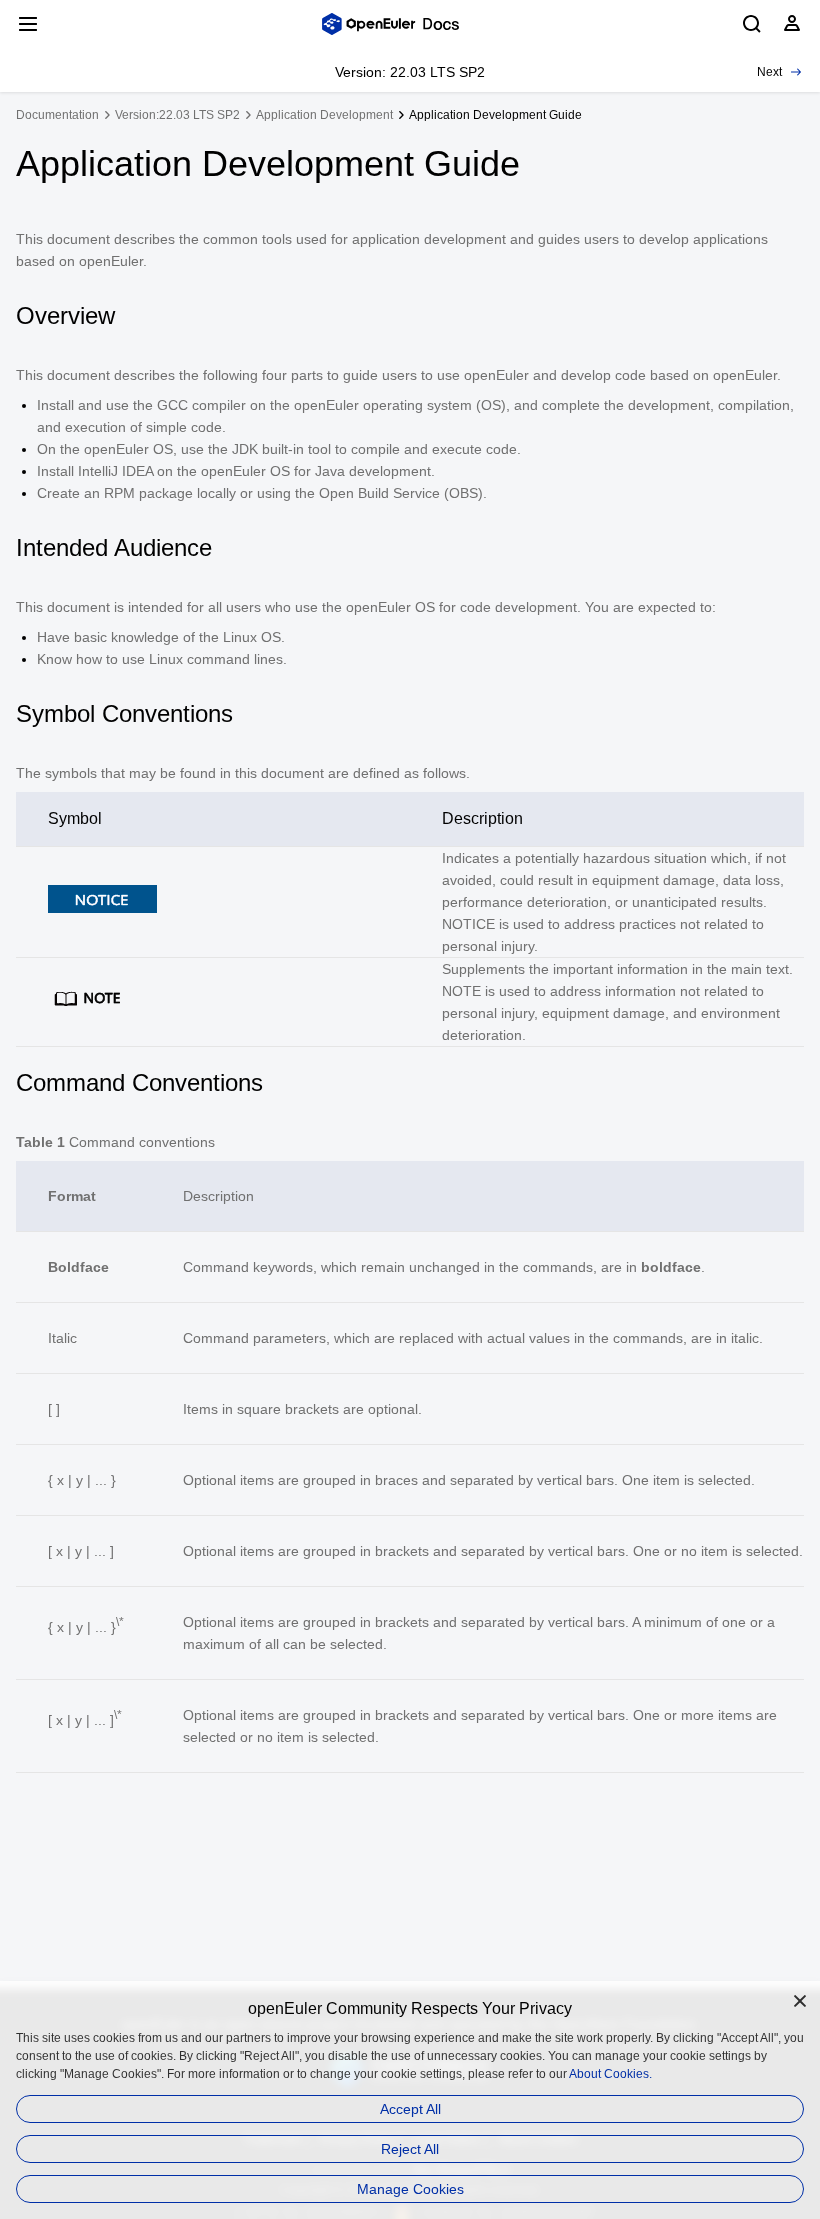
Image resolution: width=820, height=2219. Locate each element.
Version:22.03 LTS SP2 (177, 115)
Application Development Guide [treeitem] (495, 115)
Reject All (410, 2149)
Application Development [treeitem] (324, 115)
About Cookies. (610, 2074)
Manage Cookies (410, 2189)
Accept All (410, 2109)
